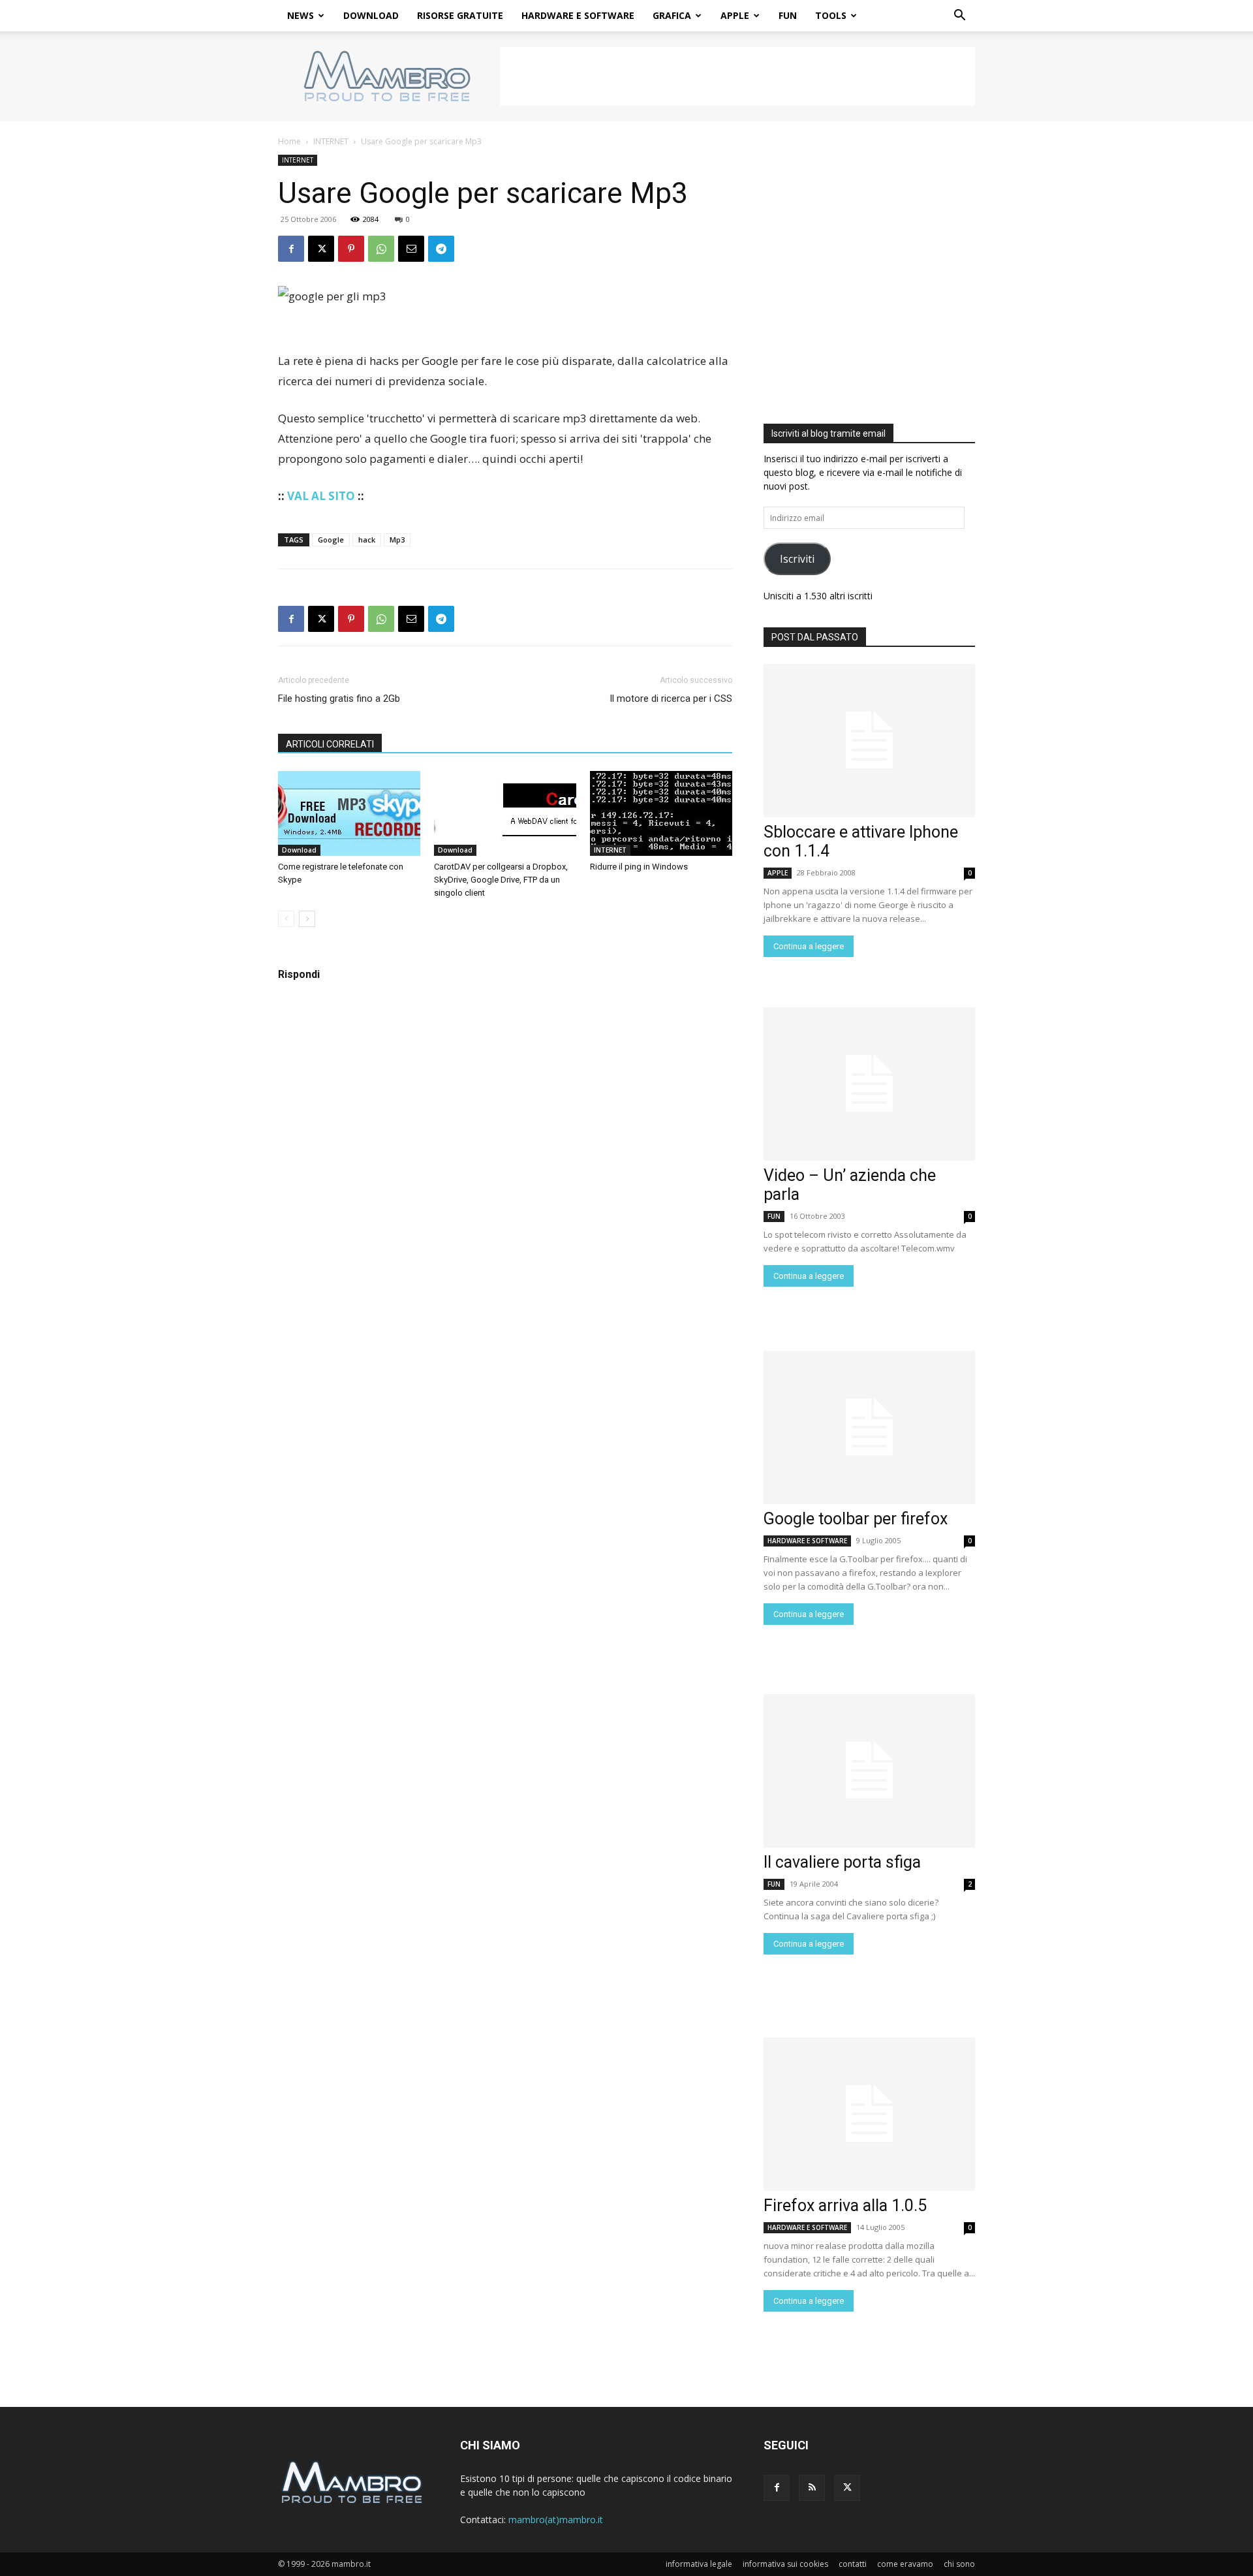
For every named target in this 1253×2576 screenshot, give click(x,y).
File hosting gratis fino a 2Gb (339, 699)
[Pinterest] (351, 249)
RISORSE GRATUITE (460, 15)
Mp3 (397, 540)
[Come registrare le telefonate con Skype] (349, 813)
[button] (959, 17)
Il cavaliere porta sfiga (842, 1862)
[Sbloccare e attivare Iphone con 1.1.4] (869, 741)
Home (289, 141)
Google (331, 540)
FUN (788, 15)
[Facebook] (291, 249)
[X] (321, 249)
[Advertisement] (737, 76)
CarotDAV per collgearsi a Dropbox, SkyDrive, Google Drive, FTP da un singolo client (501, 880)
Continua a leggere (809, 946)
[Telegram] (441, 249)
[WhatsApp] (381, 249)
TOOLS (831, 15)
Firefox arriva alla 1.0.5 (845, 2206)
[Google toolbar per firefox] (869, 1427)
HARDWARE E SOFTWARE (578, 15)
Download (299, 850)
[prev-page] (286, 919)
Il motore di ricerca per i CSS (671, 699)
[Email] (411, 249)
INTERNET (331, 141)
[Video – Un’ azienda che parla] (869, 1084)
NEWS (301, 15)
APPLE (735, 15)
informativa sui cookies (785, 2564)
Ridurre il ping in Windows (639, 867)
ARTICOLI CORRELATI (330, 744)
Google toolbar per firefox (856, 1519)
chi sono (959, 2564)
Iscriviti (797, 559)
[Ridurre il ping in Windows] (661, 813)
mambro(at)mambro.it (556, 2520)
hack (367, 540)
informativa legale (699, 2564)
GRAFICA (672, 15)
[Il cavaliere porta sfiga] (869, 1771)
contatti (853, 2564)
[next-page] (307, 919)
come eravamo (905, 2564)
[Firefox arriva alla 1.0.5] (869, 2114)
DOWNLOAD (371, 15)
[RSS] (812, 2488)
